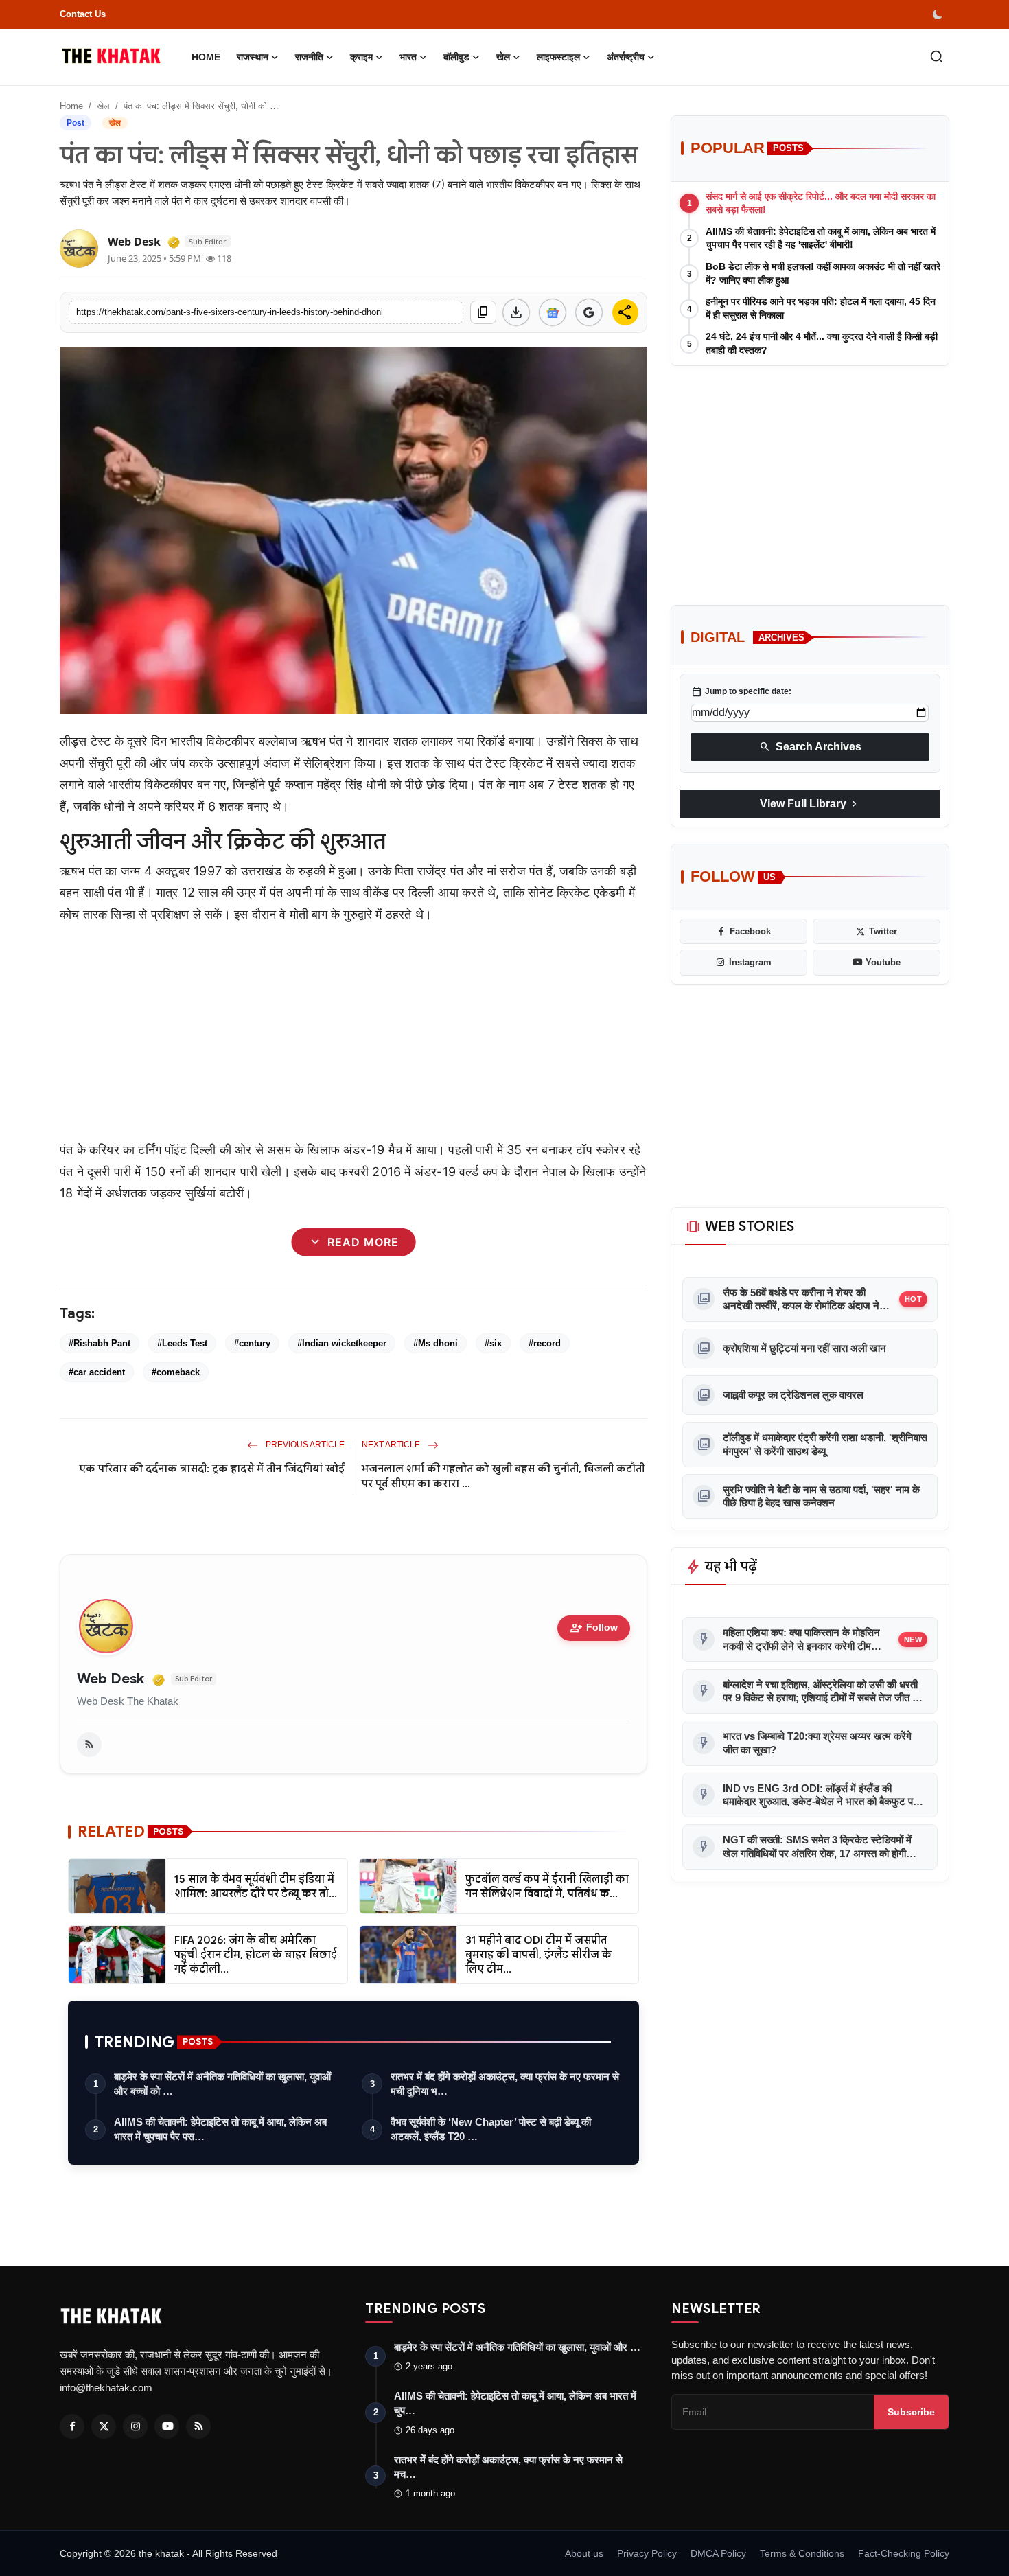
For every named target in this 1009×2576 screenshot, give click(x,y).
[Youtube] (167, 2426)
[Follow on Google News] (553, 312)
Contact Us (83, 14)
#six (493, 1343)
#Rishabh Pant (100, 1343)
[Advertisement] (353, 1032)
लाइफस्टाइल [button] (558, 57)
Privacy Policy (647, 2553)
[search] (937, 57)
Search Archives (810, 747)
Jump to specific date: (741, 692)
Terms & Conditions (802, 2553)
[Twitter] (104, 2426)
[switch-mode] (939, 14)
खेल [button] (503, 57)
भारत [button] (408, 57)
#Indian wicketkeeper (342, 1343)
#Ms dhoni (436, 1343)
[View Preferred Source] (589, 312)
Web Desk (111, 1679)
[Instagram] (135, 2426)
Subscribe (911, 2412)
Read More (353, 1242)
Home (206, 57)
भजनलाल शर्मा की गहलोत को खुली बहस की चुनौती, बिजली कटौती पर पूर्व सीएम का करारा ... (503, 1476)
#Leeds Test (182, 1343)
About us (584, 2553)
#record (545, 1343)
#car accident (97, 1372)
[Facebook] (72, 2426)
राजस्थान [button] (253, 57)
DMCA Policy (718, 2553)
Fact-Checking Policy (904, 2553)
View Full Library (810, 804)
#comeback (176, 1372)
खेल (103, 106)
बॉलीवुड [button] (456, 57)
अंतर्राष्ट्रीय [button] (626, 57)
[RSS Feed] (89, 1745)
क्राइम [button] (361, 57)
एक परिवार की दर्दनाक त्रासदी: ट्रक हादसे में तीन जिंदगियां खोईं (212, 1469)
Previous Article (304, 1445)
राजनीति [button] (309, 57)
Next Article (392, 1445)
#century (252, 1343)
